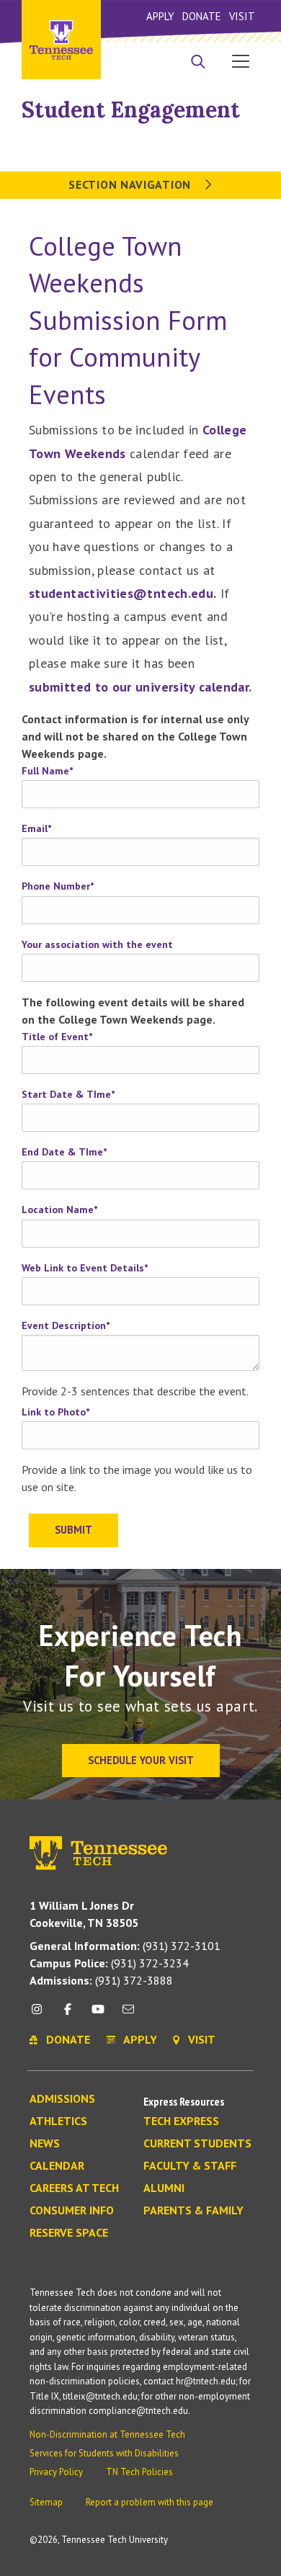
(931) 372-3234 (109, 1963)
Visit (242, 16)
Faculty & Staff (190, 2166)
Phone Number (58, 886)
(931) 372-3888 (101, 1980)
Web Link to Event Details (85, 1268)
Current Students (197, 2144)
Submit (73, 1530)
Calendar (57, 2166)
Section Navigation (131, 184)
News (45, 2144)
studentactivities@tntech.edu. (122, 593)
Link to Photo (55, 1412)
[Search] (198, 63)
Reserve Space (69, 2233)
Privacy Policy (56, 2472)
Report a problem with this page (150, 2502)
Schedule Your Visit (141, 1760)
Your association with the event (97, 944)
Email (36, 828)
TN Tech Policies (139, 2472)
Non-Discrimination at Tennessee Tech (107, 2434)
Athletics (58, 2121)
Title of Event (57, 1037)
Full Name (47, 771)
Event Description (66, 1325)
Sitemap (46, 2502)
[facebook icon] (67, 2014)
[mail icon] (128, 2014)
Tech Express (181, 2121)
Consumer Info (72, 2211)
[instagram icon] (41, 2014)
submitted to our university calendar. (140, 687)
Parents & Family (193, 2211)
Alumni (164, 2188)
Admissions (62, 2099)
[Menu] (241, 61)
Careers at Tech (74, 2188)
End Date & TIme (64, 1152)
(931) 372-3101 (125, 1946)
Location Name (59, 1209)
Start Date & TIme (68, 1094)
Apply (160, 16)
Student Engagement (131, 109)
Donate (201, 16)
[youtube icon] (98, 2014)
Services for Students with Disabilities (104, 2453)
